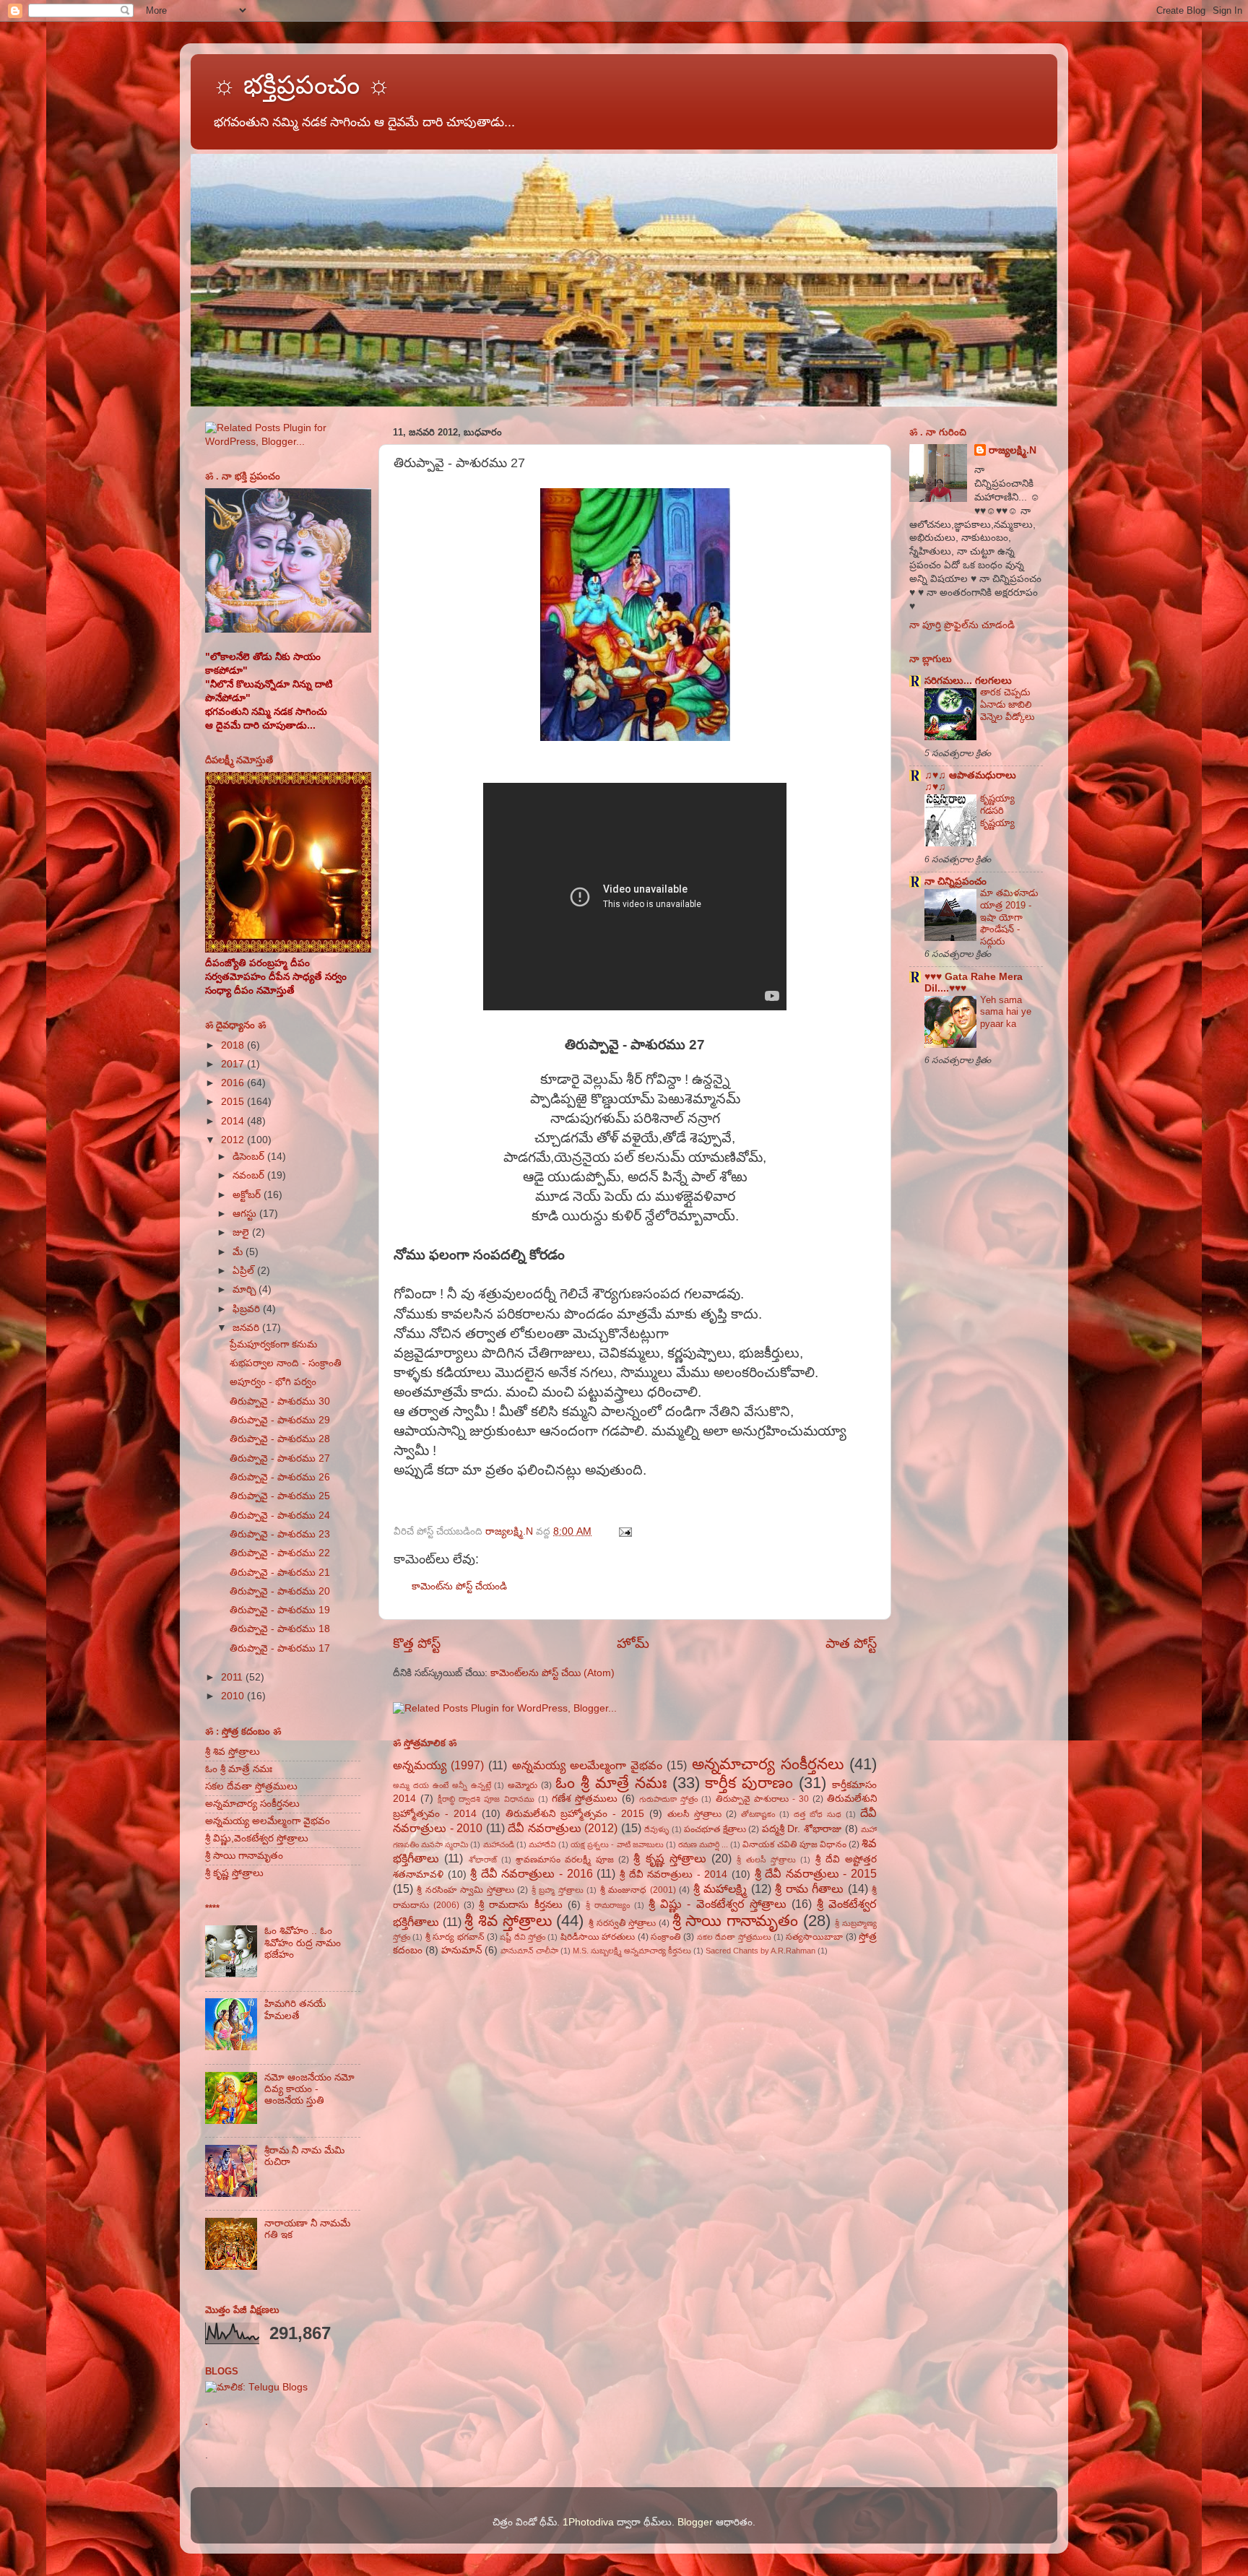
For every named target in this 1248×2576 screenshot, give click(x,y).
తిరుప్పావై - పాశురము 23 (280, 1534)
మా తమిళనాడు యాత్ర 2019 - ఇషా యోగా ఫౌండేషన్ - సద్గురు (1009, 917)
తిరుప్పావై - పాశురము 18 (280, 1629)
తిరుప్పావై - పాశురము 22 (280, 1553)
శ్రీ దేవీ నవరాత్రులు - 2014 (673, 1874)
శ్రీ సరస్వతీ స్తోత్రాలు (622, 1923)
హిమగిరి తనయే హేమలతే (295, 2009)
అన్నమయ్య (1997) (438, 1765)
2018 (234, 1045)
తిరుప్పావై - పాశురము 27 (280, 1458)
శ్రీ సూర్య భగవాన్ (455, 1937)
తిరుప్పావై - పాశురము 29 (280, 1420)
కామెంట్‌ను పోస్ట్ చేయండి (459, 1586)
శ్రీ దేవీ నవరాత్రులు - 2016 (531, 1873)
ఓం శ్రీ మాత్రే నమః (611, 1783)
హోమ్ (633, 1643)
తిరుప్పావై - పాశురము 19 (280, 1610)
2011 (233, 1677)
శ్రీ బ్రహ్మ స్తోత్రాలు (558, 1890)
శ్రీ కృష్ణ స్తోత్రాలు (670, 1858)
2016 (234, 1083)
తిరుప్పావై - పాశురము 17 (280, 1648)
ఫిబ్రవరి (248, 1309)
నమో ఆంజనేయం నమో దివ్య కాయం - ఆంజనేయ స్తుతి (309, 2089)
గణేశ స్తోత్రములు (585, 1799)
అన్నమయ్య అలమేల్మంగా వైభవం (587, 1765)
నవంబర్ (250, 1175)
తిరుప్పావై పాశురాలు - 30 (762, 1799)
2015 (234, 1102)
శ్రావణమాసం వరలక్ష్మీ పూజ (565, 1860)
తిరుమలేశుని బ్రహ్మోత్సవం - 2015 (575, 1814)
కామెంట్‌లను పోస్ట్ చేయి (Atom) (552, 1673)
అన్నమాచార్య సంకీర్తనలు (768, 1764)
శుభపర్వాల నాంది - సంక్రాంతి (286, 1363)
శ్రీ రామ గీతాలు (809, 1888)
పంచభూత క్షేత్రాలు (715, 1829)
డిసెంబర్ (250, 1157)
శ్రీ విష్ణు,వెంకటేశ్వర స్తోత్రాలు (257, 1838)
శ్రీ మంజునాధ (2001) (638, 1890)
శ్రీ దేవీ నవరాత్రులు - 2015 (816, 1873)
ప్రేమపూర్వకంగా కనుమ (273, 1344)
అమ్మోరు (523, 1785)
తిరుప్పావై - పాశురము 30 (280, 1401)
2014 (234, 1121)
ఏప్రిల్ (245, 1271)
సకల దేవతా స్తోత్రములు (734, 1937)
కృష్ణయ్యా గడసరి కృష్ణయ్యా (997, 810)
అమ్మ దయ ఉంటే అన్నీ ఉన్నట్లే (442, 1785)
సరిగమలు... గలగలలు (968, 681)
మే (239, 1252)
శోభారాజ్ (483, 1860)
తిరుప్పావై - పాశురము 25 (280, 1496)
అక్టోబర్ (248, 1195)
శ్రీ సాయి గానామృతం (735, 1921)
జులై (242, 1232)
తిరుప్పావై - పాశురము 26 (280, 1477)
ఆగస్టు (246, 1214)
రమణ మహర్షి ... (703, 1844)
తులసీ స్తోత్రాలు (694, 1814)
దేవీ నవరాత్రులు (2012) (563, 1828)
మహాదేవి (542, 1844)
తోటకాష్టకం (758, 1814)
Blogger (695, 2522)
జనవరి (247, 1328)
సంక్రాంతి (666, 1937)
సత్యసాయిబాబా (814, 1937)
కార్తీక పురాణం (749, 1783)
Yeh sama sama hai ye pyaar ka (1006, 1012)
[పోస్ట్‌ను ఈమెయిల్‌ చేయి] (624, 1531)
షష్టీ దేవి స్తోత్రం (523, 1937)
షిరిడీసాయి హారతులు (598, 1937)
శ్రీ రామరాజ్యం (608, 1905)
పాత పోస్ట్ (851, 1643)
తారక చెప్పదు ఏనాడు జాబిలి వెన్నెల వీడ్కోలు (1007, 704)
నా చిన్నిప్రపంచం (955, 881)
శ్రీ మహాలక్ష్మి (720, 1888)
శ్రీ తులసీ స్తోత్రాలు (766, 1860)
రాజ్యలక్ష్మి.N (1013, 450)
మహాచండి (499, 1844)
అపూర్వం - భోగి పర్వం (273, 1382)
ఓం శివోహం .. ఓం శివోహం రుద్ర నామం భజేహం (303, 1942)
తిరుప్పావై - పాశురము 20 (280, 1591)
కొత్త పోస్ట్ (417, 1643)
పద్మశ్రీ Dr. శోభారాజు (802, 1829)
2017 (234, 1064)
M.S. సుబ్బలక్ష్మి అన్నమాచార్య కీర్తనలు (632, 1951)
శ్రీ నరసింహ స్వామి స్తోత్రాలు (465, 1890)
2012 (234, 1140)
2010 (234, 1696)
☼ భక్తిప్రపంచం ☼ (302, 85)
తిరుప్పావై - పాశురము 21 (280, 1573)
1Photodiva (588, 2522)
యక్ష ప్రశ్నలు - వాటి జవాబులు (617, 1844)
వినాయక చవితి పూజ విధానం (794, 1844)
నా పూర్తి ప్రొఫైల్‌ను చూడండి (962, 625)
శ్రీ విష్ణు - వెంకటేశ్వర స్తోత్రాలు (717, 1904)
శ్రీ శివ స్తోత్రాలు (508, 1921)
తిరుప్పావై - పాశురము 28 (280, 1439)
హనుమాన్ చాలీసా (529, 1951)
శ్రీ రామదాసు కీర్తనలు (520, 1905)
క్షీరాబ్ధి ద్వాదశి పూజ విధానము (486, 1799)
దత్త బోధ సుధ (818, 1814)
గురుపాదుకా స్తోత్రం (668, 1799)
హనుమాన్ (461, 1950)
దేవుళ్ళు (656, 1829)
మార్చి (246, 1289)
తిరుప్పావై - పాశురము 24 (280, 1515)
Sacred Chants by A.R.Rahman (760, 1951)
